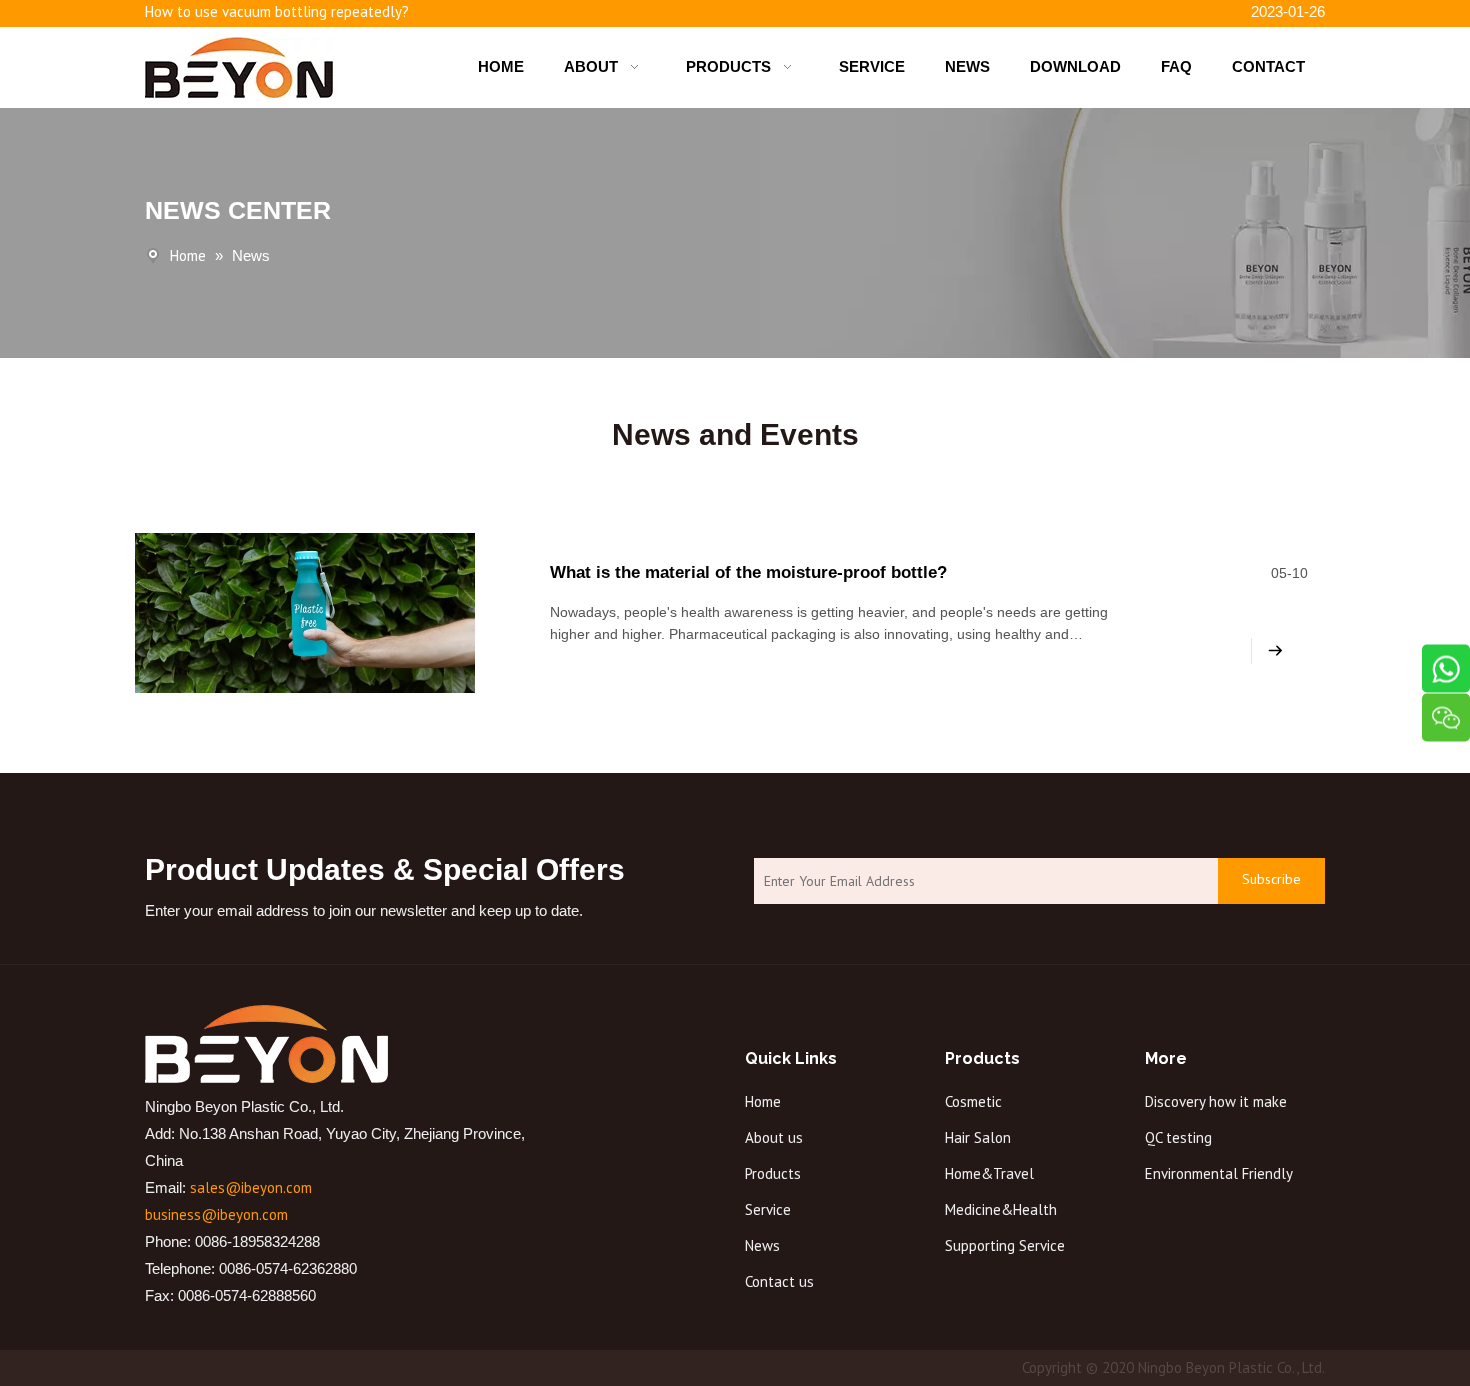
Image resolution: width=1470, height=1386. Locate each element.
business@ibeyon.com (216, 1214)
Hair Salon (978, 1137)
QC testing (1178, 1137)
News (762, 1245)
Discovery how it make (1216, 1101)
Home (763, 1101)
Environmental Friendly (1219, 1173)
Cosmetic (973, 1101)
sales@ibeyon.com (251, 1187)
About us (774, 1137)
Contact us (779, 1281)
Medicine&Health (1001, 1209)
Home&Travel (989, 1173)
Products (773, 1173)
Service (768, 1209)
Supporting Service (1005, 1245)
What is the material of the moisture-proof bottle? (748, 572)
